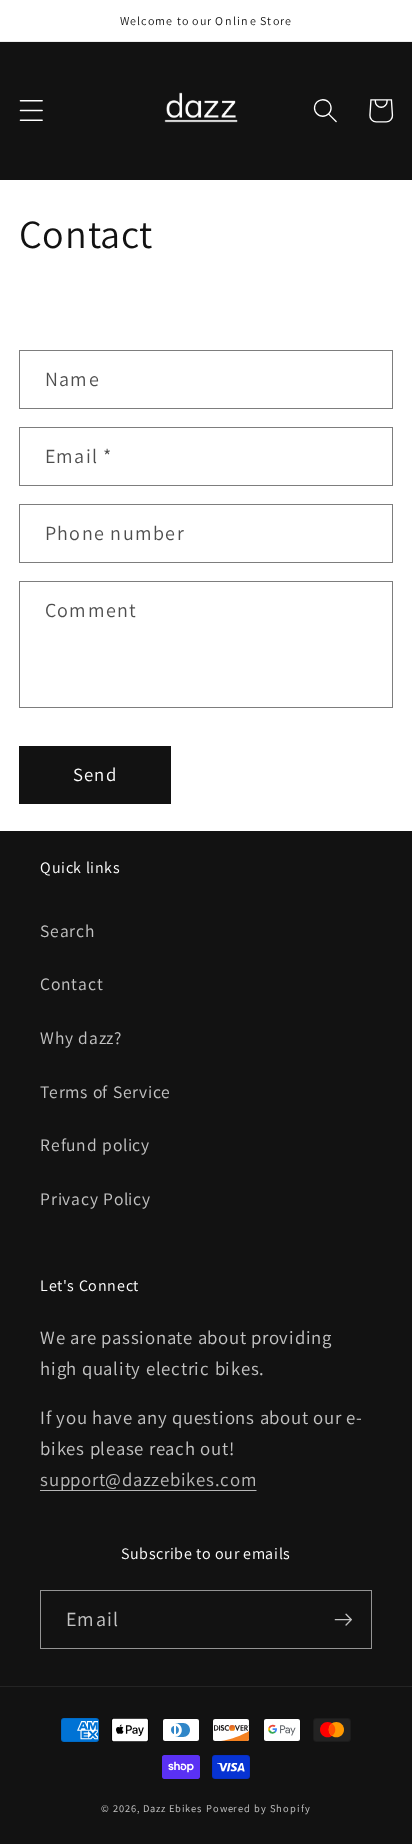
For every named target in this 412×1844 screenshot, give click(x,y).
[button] (31, 110)
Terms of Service (105, 1091)
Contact (71, 983)
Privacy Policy (95, 1198)
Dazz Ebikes (172, 1808)
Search (67, 930)
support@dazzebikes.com (148, 1479)
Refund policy (95, 1144)
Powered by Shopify (258, 1808)
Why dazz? (81, 1037)
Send (95, 774)
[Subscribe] (343, 1619)
